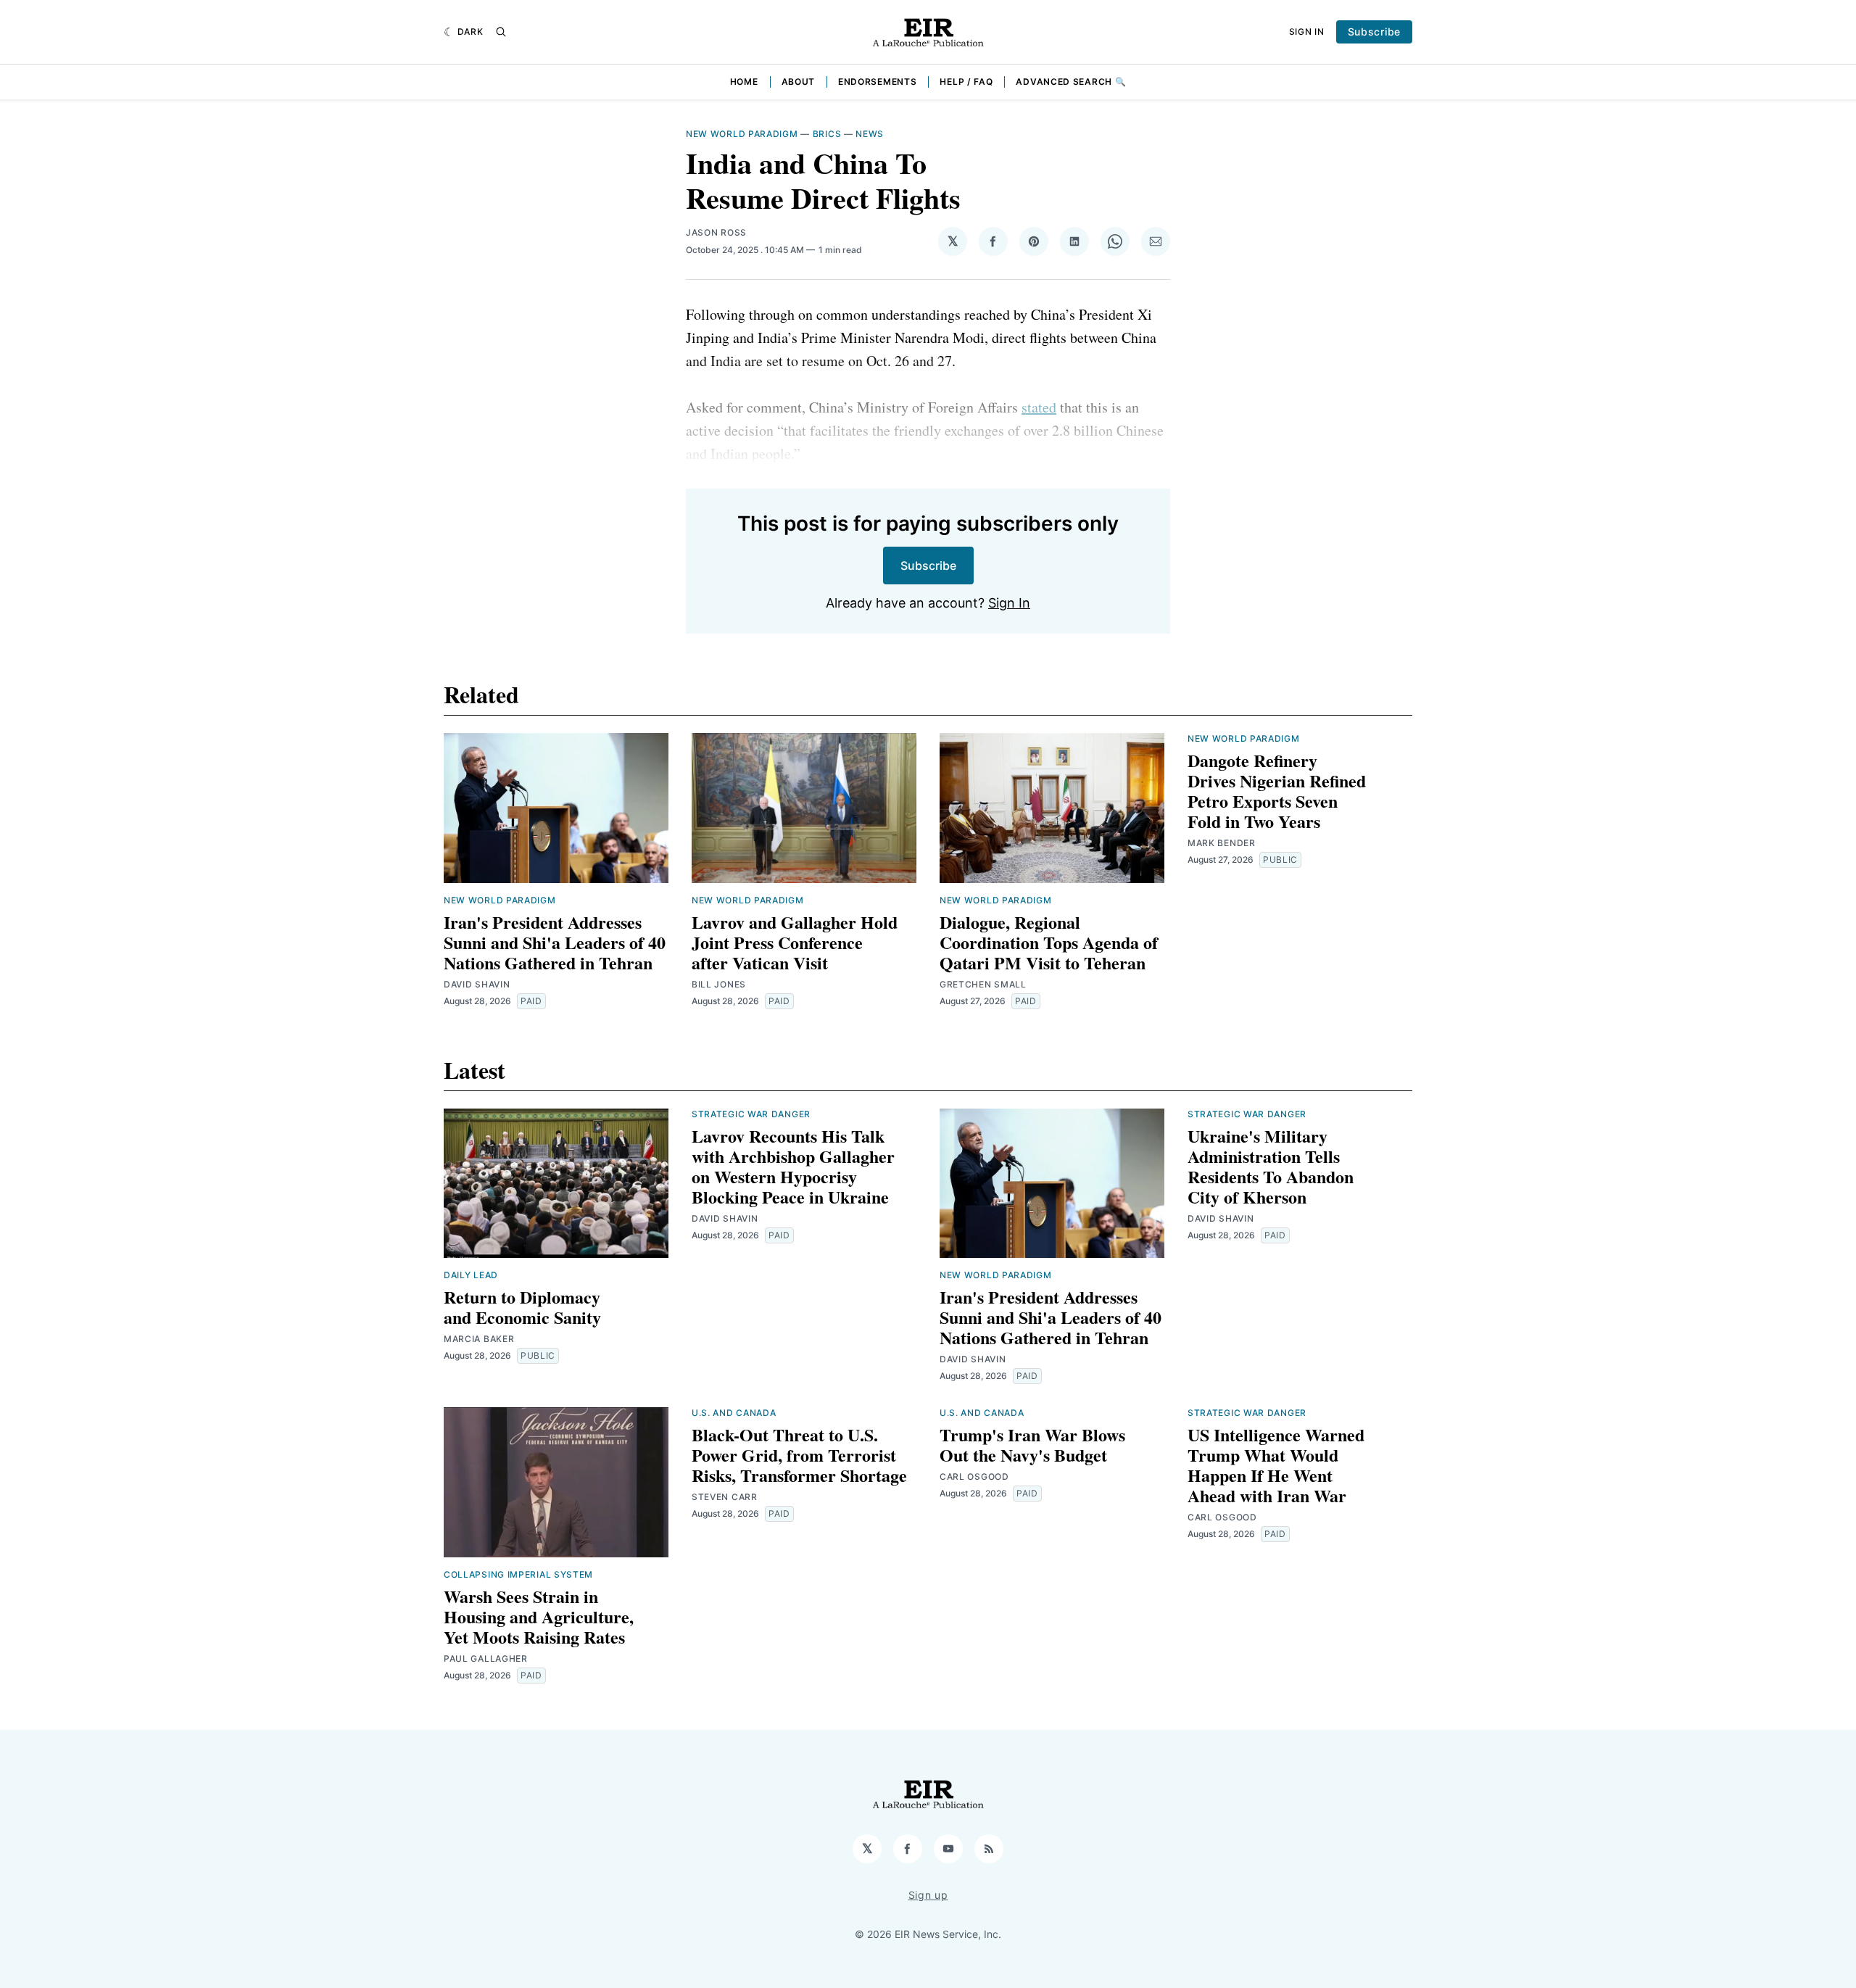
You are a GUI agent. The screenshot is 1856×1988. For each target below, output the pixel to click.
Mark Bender (1222, 843)
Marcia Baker (479, 1339)
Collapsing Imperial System (518, 1574)
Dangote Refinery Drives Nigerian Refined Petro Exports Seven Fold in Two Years (1277, 791)
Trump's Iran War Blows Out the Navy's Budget (1032, 1445)
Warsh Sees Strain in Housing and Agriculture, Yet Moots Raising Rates (539, 1616)
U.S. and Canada (734, 1413)
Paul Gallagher (486, 1658)
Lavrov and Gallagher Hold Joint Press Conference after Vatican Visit (795, 942)
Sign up (928, 1895)
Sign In (1307, 32)
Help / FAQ (966, 82)
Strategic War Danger (751, 1114)
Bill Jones (719, 984)
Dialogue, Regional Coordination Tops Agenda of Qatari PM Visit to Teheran (1049, 942)
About (799, 82)
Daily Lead (471, 1275)
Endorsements (877, 82)
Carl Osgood (974, 1476)
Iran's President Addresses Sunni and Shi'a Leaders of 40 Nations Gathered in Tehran (555, 942)
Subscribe (1374, 32)
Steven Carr (725, 1497)
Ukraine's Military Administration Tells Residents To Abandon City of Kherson (1271, 1166)
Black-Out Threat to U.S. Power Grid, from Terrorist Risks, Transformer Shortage (799, 1455)
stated (1039, 407)
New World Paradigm (742, 134)
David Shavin (477, 984)
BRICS (827, 134)
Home (744, 82)
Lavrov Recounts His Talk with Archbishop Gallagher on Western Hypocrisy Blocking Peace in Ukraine (793, 1166)
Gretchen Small (983, 984)
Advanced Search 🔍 (1071, 82)
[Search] (501, 32)
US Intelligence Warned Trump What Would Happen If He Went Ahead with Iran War (1276, 1465)
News (870, 134)
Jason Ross (716, 232)
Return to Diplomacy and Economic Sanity (522, 1307)
